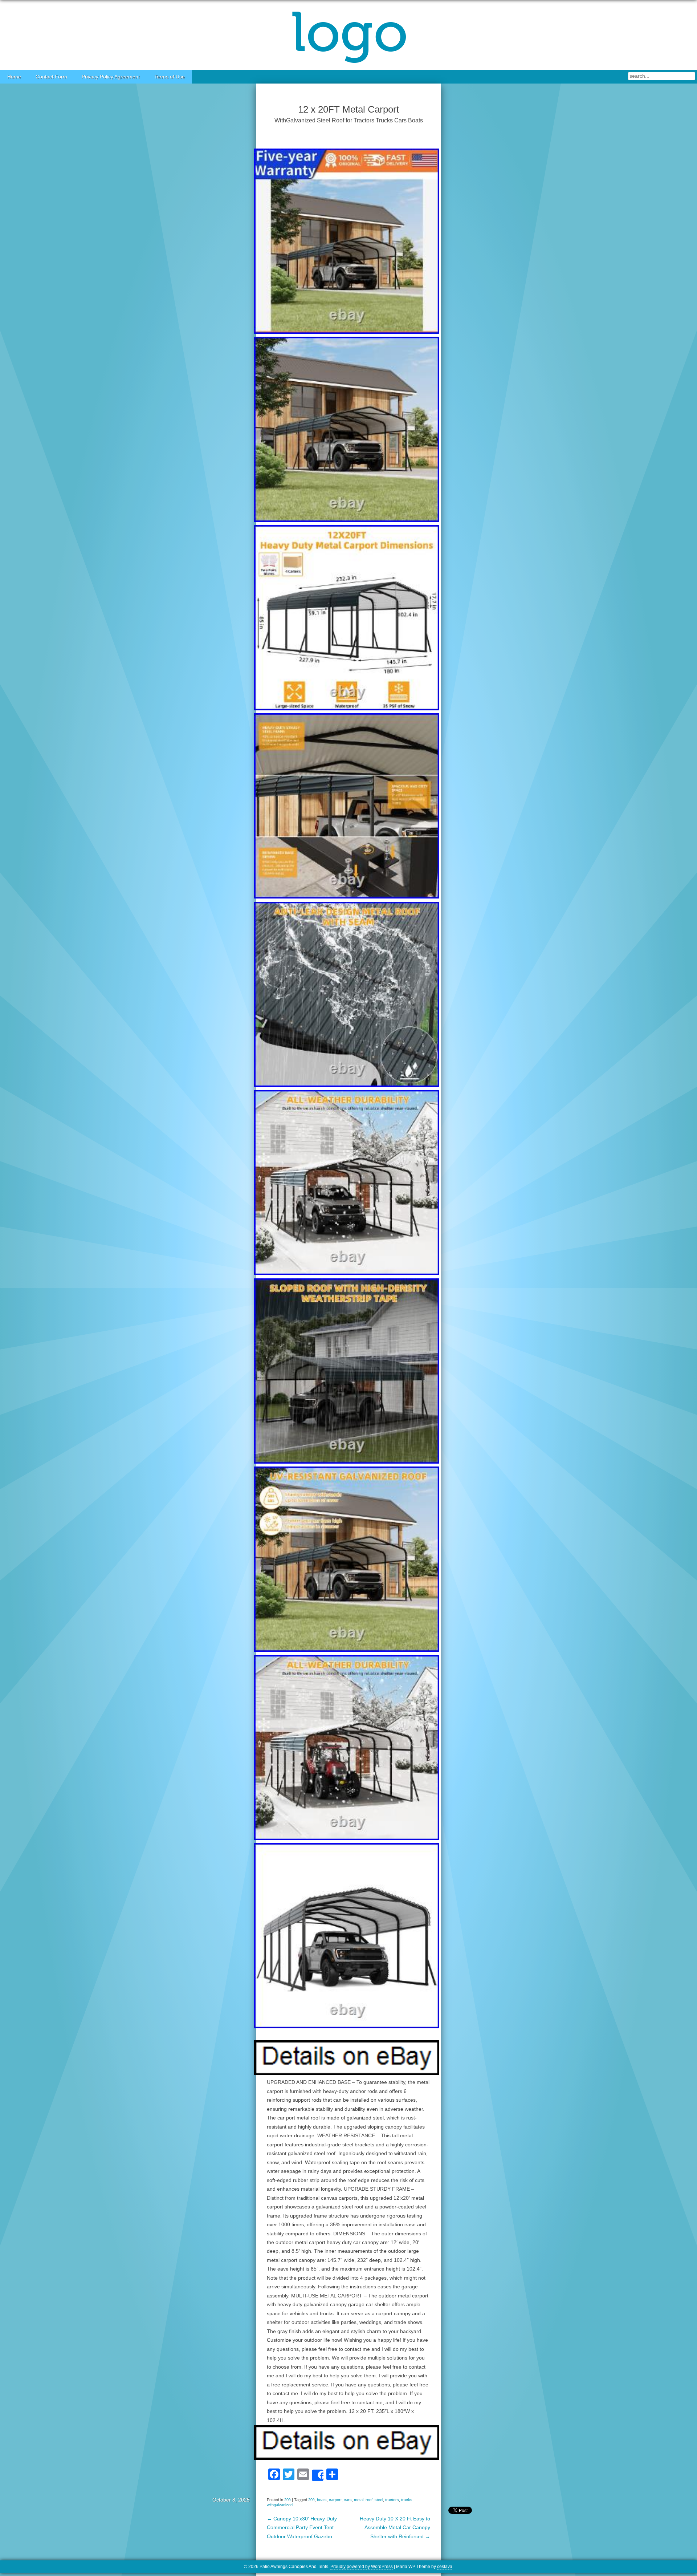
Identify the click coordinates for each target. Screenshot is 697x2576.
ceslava (445, 2567)
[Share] (318, 2475)
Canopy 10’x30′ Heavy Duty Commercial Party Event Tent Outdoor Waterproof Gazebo (302, 2528)
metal (359, 2500)
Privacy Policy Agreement (111, 77)
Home (14, 77)
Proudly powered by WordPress (362, 2567)
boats (322, 2500)
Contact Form (51, 77)
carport (335, 2500)
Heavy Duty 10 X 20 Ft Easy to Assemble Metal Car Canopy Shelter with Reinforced (395, 2528)
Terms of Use (170, 77)
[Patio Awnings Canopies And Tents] (348, 35)
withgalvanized (280, 2505)
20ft (288, 2500)
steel (379, 2500)
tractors (392, 2500)
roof (369, 2500)
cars (348, 2500)
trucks (407, 2500)
